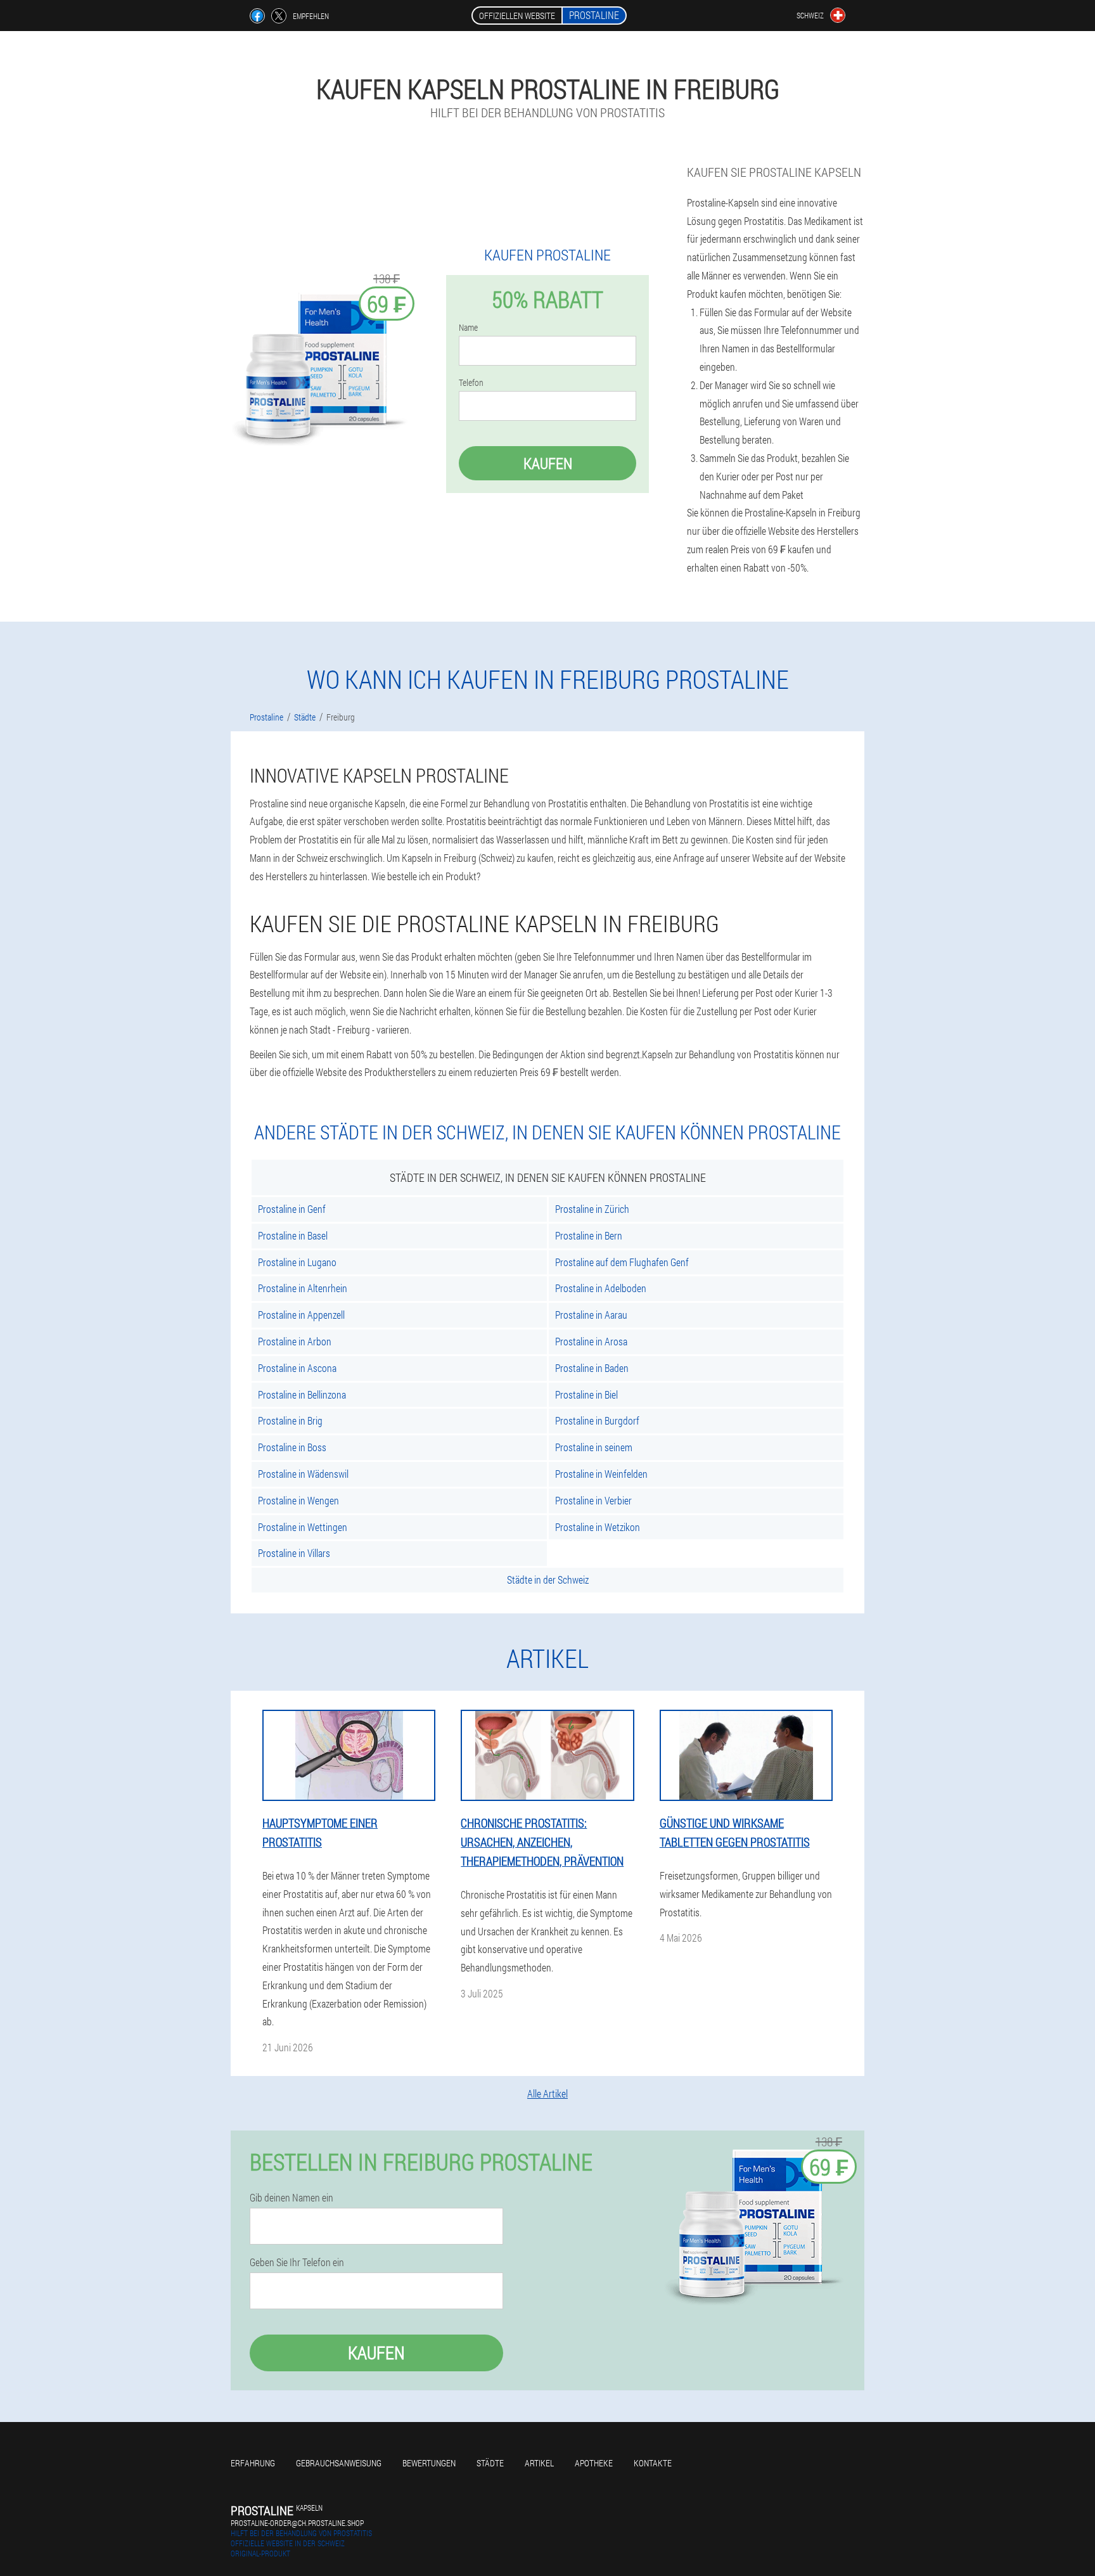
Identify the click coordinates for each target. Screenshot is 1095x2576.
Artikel (539, 2463)
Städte (490, 2463)
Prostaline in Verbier (593, 1500)
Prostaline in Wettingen (303, 1527)
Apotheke (594, 2463)
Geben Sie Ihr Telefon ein (297, 2262)
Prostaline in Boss (292, 1447)
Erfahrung (253, 2463)
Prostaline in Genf (292, 1209)
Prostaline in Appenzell (301, 1315)
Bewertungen (429, 2463)
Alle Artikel (547, 2093)
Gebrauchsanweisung (339, 2463)
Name (468, 328)
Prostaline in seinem (594, 1447)
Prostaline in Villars (294, 1553)
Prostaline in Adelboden (601, 1288)
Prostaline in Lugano (297, 1262)
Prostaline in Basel (293, 1235)
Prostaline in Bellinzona (302, 1394)
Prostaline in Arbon (295, 1341)
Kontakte (653, 2463)
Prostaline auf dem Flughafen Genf (622, 1262)
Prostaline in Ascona (297, 1368)
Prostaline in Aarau (591, 1315)
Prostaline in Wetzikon (598, 1527)
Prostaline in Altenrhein (303, 1288)
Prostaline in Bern (589, 1235)
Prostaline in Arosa (591, 1341)
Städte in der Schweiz (548, 1580)
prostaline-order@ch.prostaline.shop (297, 2523)
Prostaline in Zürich (592, 1209)
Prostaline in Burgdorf (597, 1420)
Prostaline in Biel (586, 1394)
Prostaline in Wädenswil (303, 1474)
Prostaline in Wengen (298, 1500)
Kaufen (548, 463)
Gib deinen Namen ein (291, 2198)
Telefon (471, 383)
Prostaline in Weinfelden (601, 1474)
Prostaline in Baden (592, 1368)
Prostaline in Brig (290, 1420)
